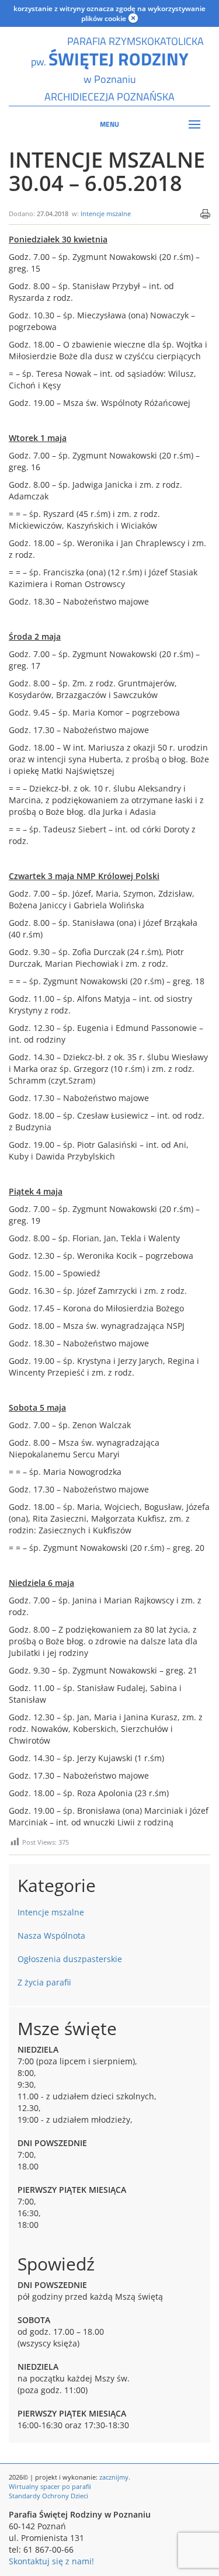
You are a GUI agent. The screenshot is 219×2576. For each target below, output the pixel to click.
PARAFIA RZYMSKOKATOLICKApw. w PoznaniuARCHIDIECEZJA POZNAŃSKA (110, 69)
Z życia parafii (44, 1982)
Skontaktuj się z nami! (51, 2561)
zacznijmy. (115, 2477)
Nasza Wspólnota (51, 1936)
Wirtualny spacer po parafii (50, 2486)
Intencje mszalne (106, 213)
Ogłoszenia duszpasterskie (70, 1959)
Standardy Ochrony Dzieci (48, 2496)
